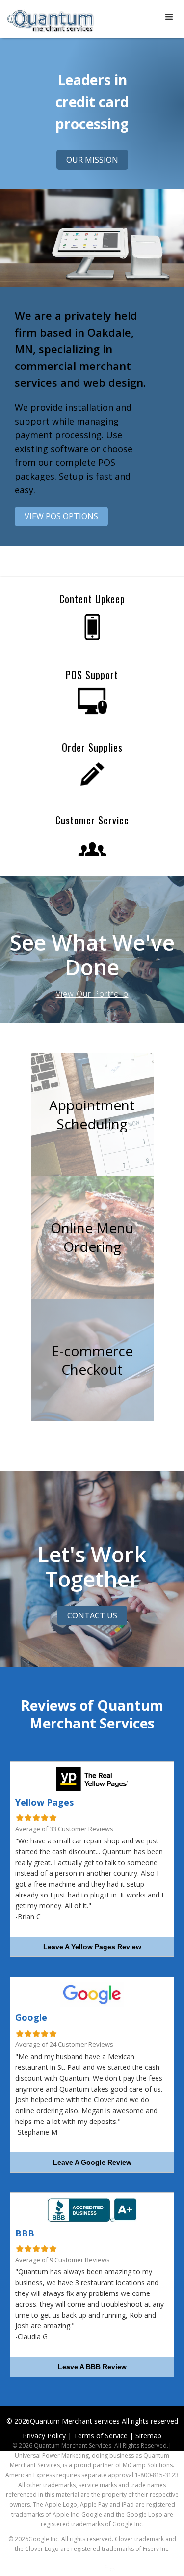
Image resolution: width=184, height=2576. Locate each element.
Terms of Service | (104, 2436)
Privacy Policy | (47, 2436)
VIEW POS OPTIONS (61, 516)
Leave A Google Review (92, 2162)
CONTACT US (92, 1615)
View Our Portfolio (92, 994)
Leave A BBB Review (92, 2367)
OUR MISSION (92, 160)
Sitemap (148, 2436)
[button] (169, 17)
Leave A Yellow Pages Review (92, 1947)
